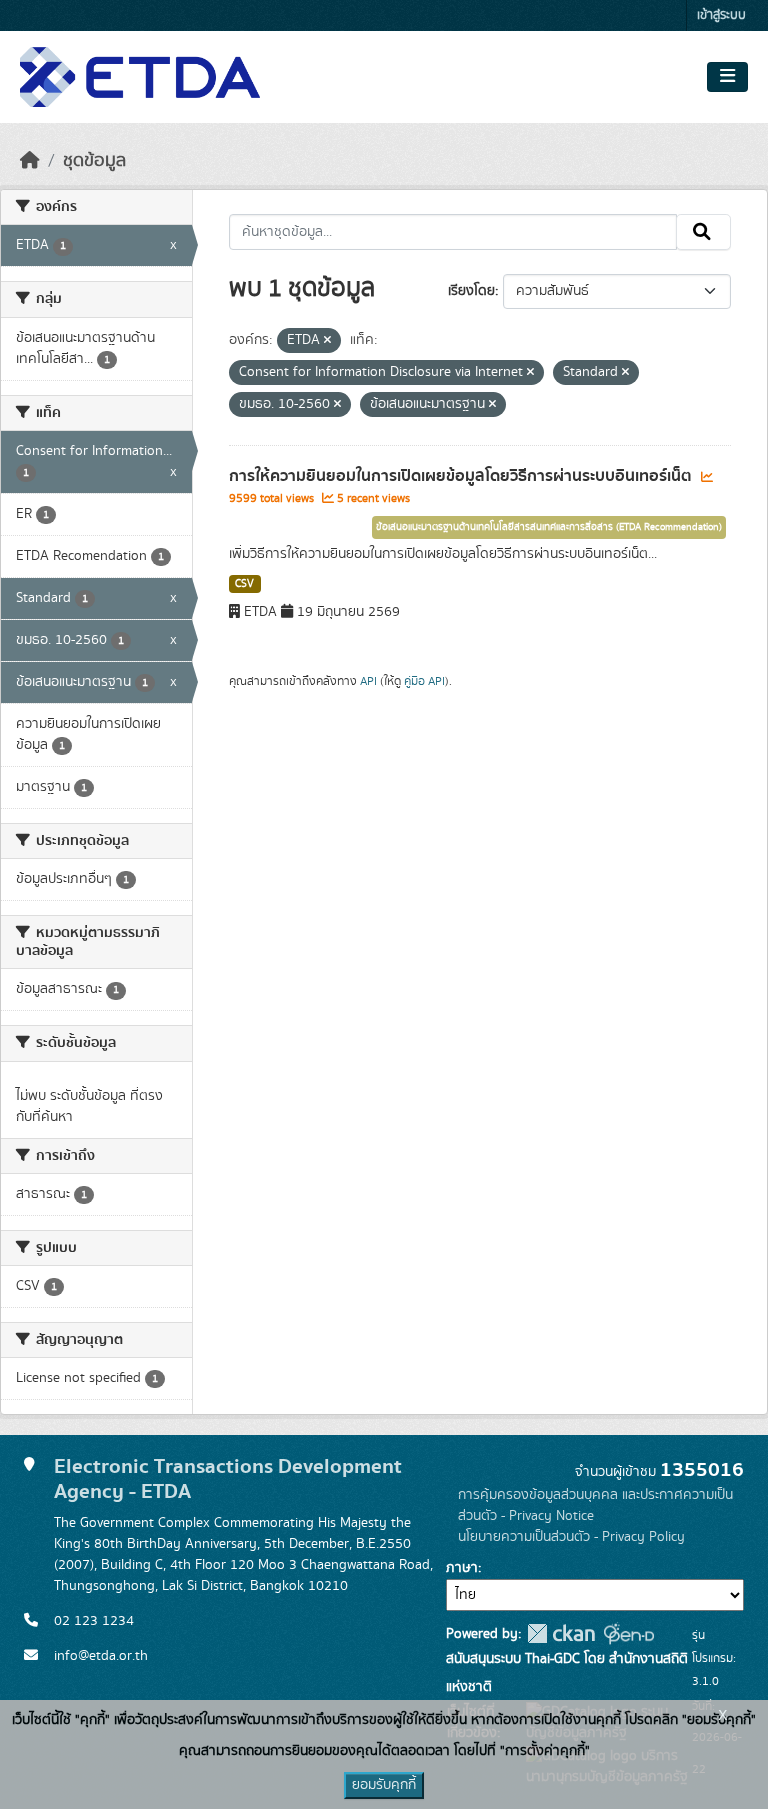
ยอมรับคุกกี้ (384, 1785)
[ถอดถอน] (327, 341)
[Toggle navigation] (727, 77)
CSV (244, 584)
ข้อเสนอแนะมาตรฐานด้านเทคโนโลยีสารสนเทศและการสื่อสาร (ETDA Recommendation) (549, 527)
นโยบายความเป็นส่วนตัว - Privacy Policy (571, 1537)
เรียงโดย (471, 291)
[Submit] (703, 232)
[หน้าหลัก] (30, 161)
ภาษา (462, 1568)
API (368, 681)
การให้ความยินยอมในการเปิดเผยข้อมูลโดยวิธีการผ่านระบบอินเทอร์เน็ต (462, 476)
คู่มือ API (424, 681)
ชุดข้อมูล (94, 161)
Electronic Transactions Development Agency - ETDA (228, 1479)
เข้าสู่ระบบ (721, 15)
